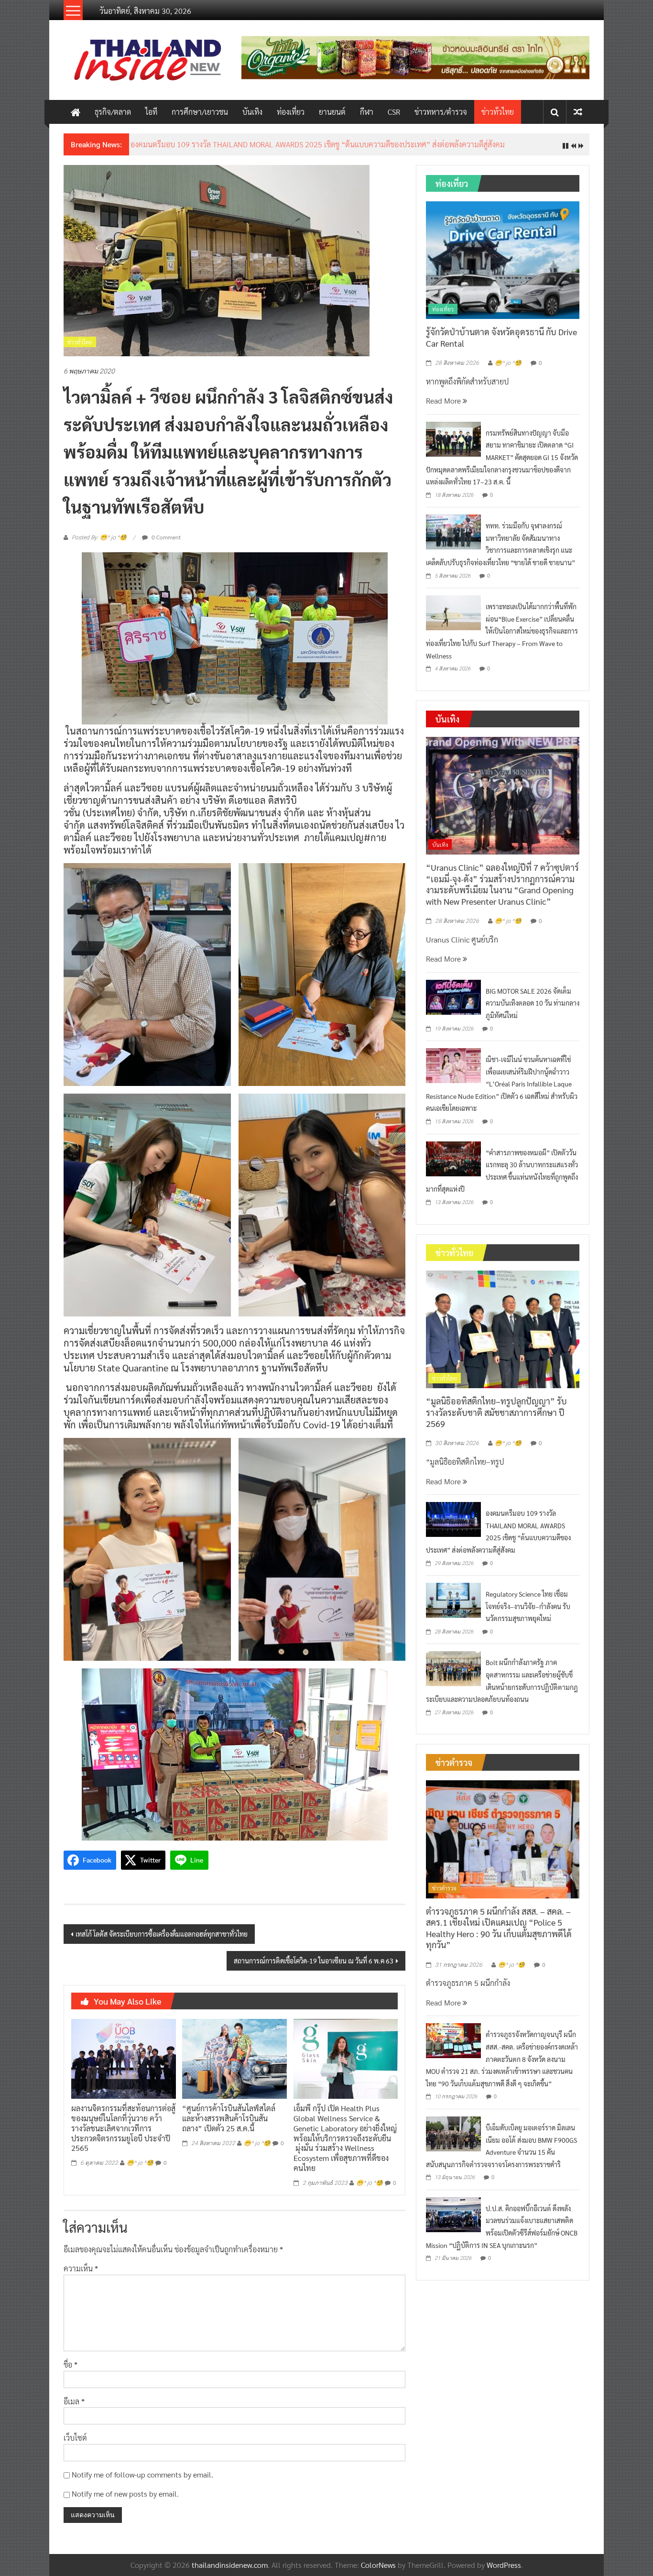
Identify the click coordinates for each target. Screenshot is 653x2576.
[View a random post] (578, 112)
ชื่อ (71, 2372)
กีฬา (367, 112)
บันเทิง (252, 112)
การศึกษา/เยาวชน (200, 112)
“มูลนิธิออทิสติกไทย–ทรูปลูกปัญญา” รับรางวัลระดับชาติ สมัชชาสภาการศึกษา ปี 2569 (496, 1420)
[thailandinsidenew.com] (76, 112)
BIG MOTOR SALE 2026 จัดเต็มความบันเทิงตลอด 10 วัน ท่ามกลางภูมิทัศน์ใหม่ (533, 1010)
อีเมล (74, 2408)
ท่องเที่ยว (291, 112)
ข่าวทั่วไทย (498, 112)
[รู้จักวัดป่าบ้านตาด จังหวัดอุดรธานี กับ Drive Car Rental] (503, 266)
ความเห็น (81, 2276)
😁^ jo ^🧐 (140, 2170)
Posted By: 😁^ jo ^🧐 (99, 545)
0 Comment (165, 545)
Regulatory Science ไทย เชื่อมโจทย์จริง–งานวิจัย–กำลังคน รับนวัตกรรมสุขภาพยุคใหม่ (528, 1614)
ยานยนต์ (332, 112)
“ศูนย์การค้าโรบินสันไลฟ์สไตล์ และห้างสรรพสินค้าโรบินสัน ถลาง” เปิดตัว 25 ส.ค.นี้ (229, 2126)
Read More (444, 408)
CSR (394, 112)
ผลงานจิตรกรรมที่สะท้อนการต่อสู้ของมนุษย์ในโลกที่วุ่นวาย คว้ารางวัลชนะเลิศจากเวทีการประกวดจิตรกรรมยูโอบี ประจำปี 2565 (123, 2136)
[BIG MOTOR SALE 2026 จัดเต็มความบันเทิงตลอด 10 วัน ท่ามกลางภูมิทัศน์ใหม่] (453, 1003)
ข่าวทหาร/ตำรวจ (441, 112)
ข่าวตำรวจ (444, 1896)
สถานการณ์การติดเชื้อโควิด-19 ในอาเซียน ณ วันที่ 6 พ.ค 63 (314, 1968)
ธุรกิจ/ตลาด (113, 112)
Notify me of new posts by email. (125, 2501)
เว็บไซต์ (75, 2445)
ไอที (151, 112)
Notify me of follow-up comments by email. (142, 2482)
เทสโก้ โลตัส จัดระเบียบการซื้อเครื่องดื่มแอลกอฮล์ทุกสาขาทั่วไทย (162, 1941)
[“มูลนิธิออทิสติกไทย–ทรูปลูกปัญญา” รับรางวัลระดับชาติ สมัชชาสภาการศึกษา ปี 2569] (503, 1336)
